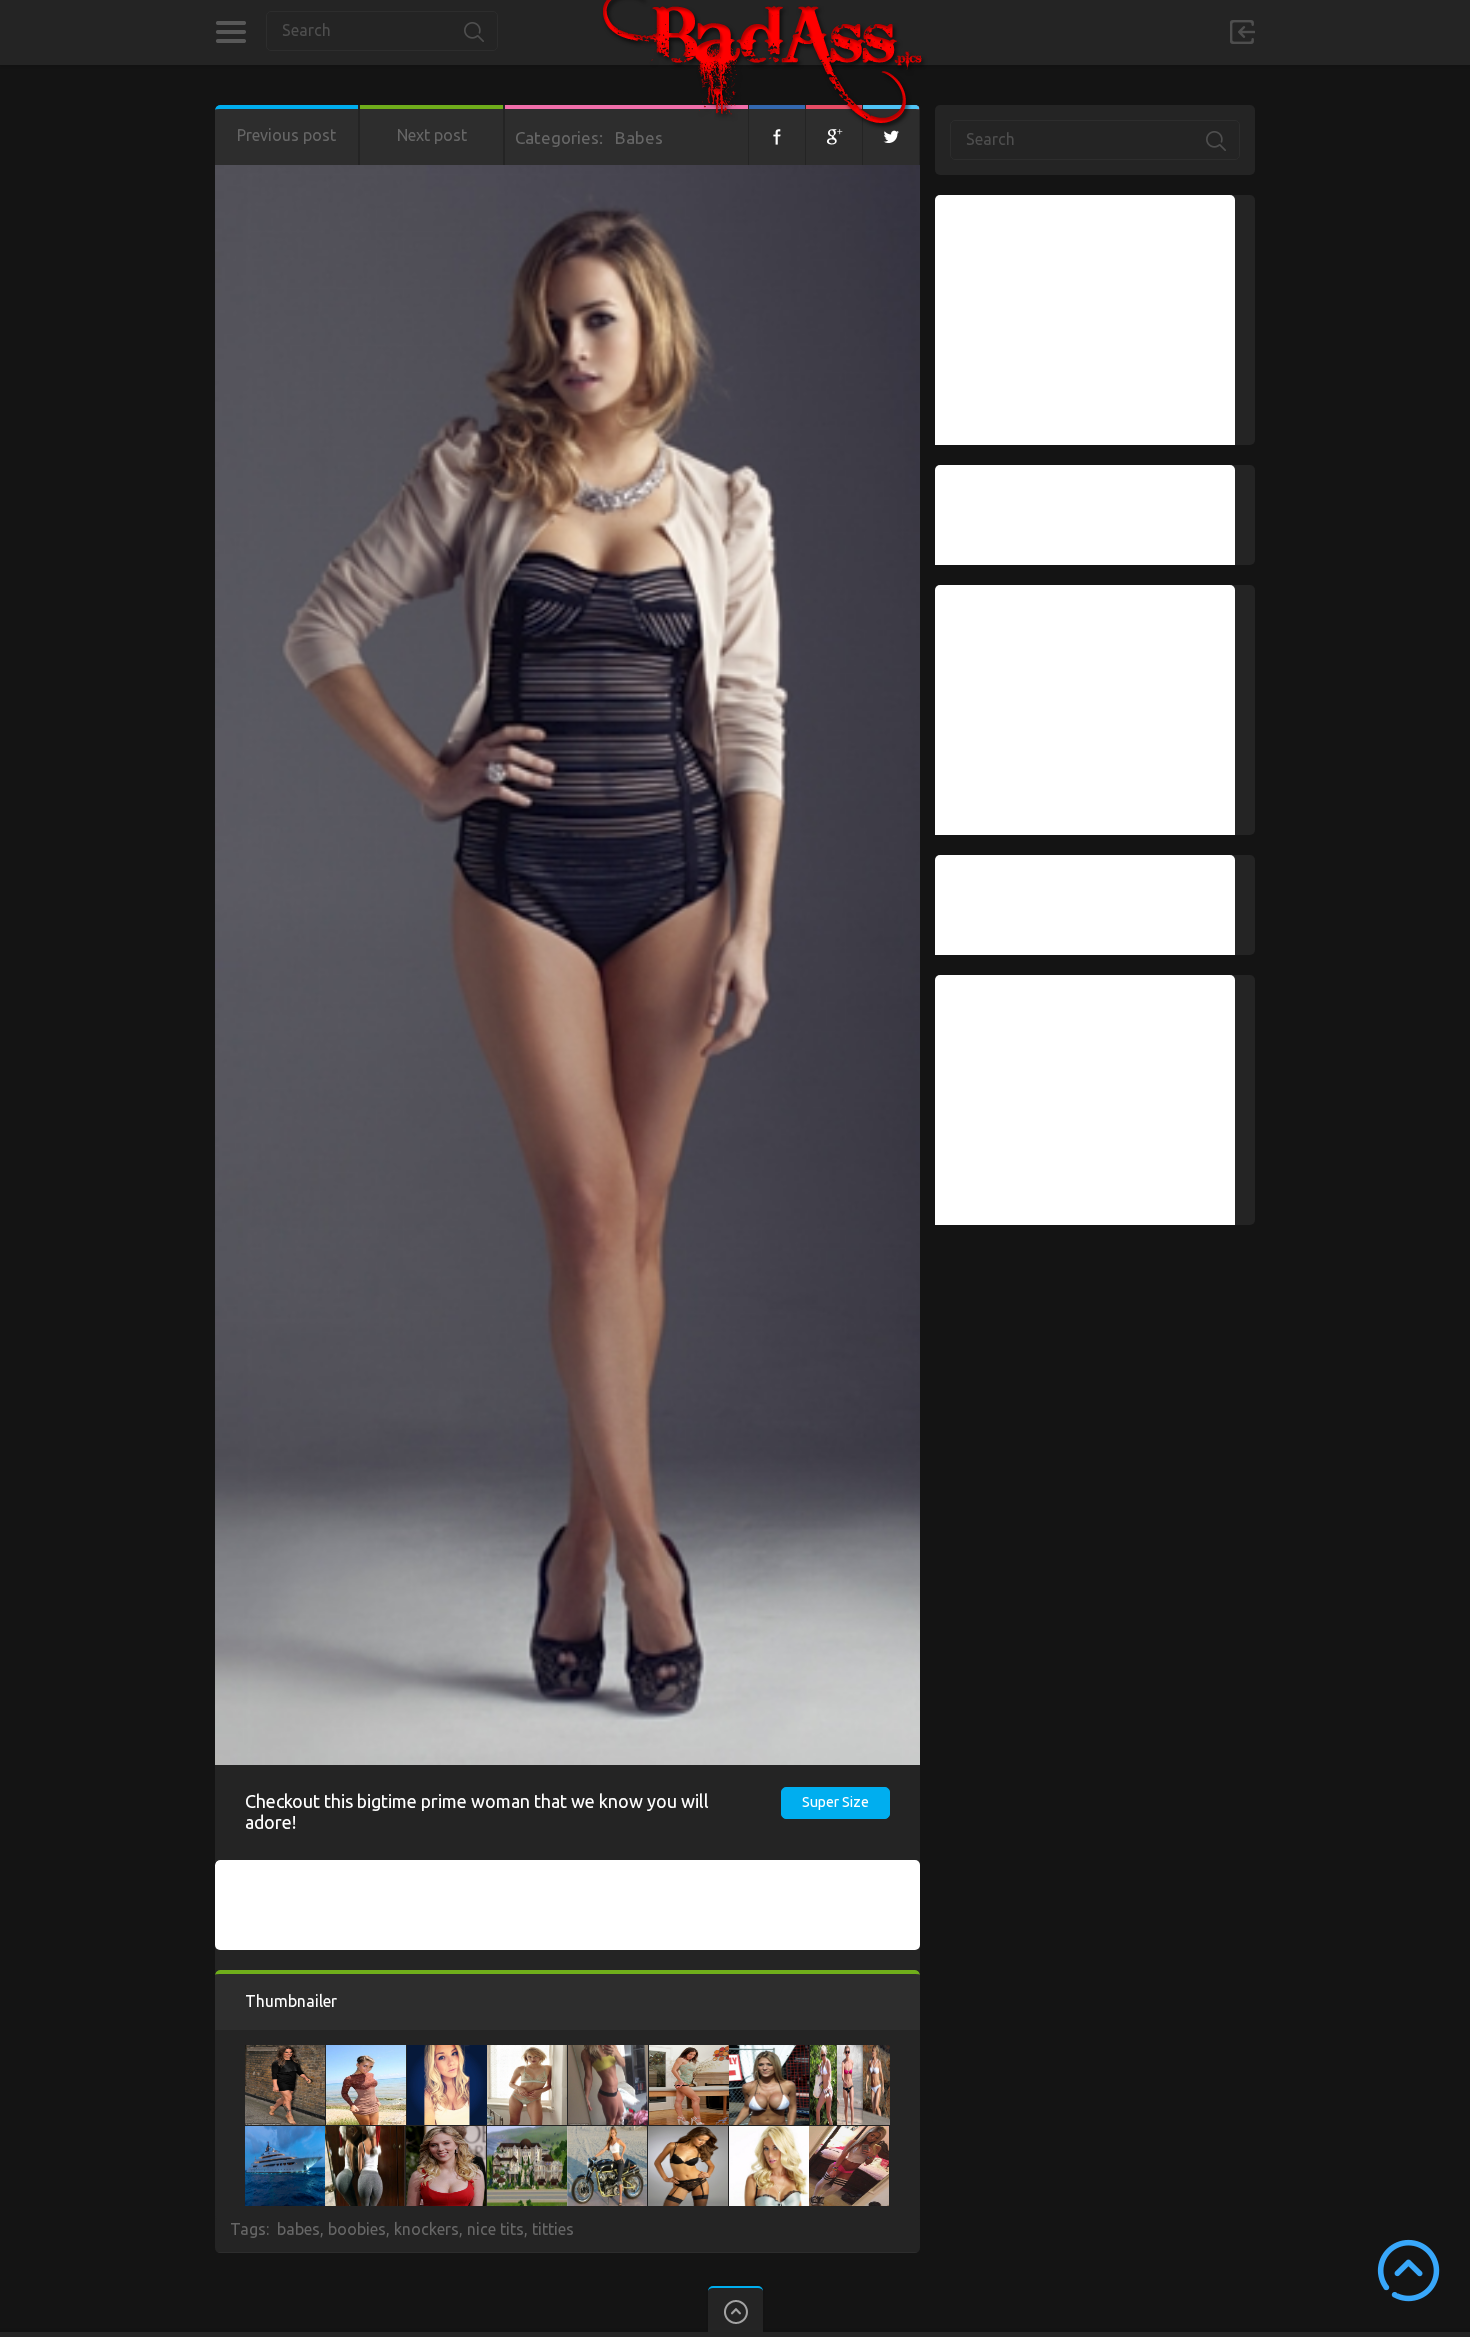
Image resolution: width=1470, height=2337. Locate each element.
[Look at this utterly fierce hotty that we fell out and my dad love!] (850, 2055)
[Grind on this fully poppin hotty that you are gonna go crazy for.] (769, 2055)
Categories (230, 32)
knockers (426, 2229)
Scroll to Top (1408, 2270)
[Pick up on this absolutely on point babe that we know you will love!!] (446, 2136)
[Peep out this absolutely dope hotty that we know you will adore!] (285, 2055)
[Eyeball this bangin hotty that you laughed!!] (608, 2055)
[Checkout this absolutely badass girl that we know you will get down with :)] (689, 2055)
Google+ (834, 135)
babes (298, 2229)
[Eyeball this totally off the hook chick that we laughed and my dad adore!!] (447, 2055)
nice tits (495, 2229)
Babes (639, 137)
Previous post (286, 135)
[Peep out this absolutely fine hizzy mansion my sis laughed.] (527, 2136)
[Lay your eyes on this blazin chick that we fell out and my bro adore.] (769, 2136)
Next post (432, 135)
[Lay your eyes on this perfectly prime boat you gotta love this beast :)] (285, 2136)
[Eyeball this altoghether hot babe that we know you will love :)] (527, 2055)
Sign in (1242, 32)
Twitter (891, 135)
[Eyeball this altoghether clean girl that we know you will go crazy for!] (849, 2136)
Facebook (777, 135)
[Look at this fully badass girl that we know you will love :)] (366, 2055)
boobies (357, 2229)
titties (553, 2229)
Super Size (835, 1802)
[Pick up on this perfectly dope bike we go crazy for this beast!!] (607, 2136)
